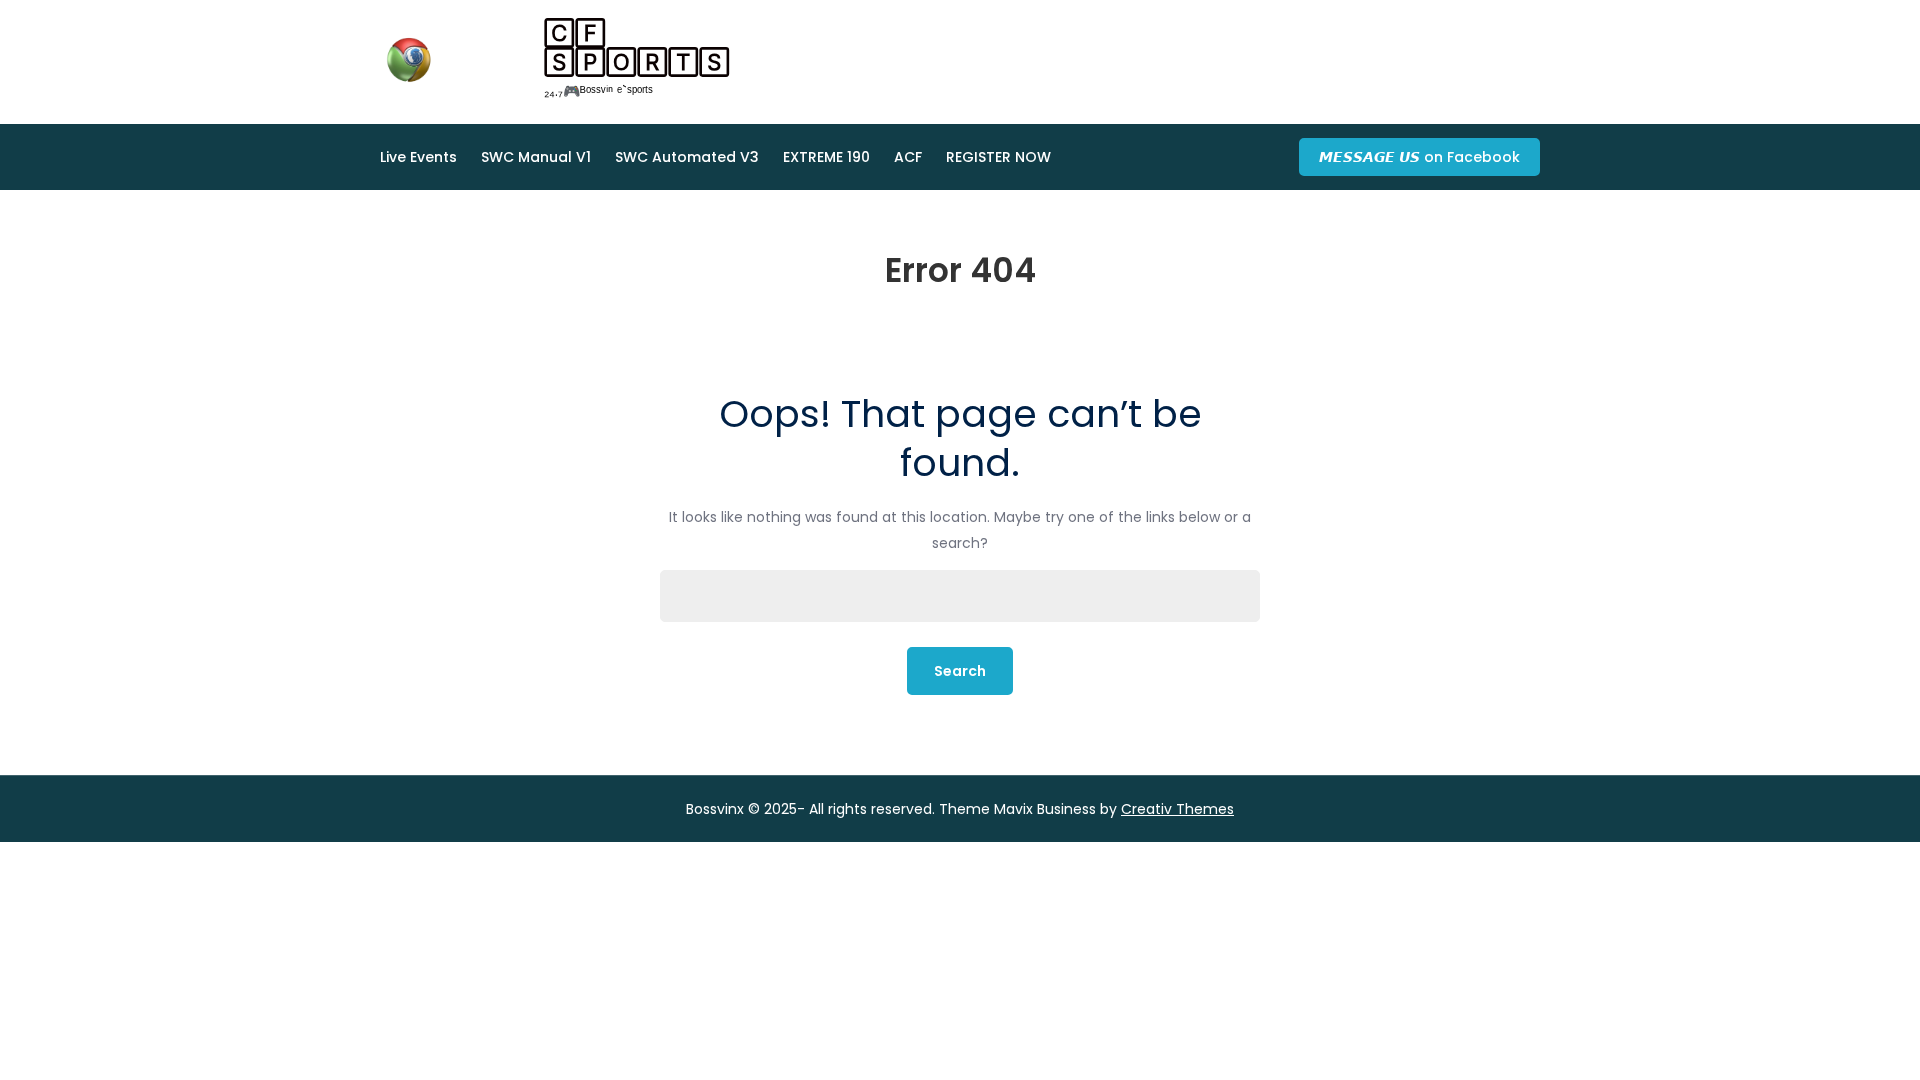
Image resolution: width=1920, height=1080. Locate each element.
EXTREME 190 (826, 157)
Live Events (418, 157)
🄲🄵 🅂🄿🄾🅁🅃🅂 (637, 48)
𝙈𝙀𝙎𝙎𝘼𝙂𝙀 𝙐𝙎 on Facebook (1419, 157)
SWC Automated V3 (687, 157)
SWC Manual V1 (536, 157)
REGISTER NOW (998, 157)
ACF (908, 157)
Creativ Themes (1177, 809)
